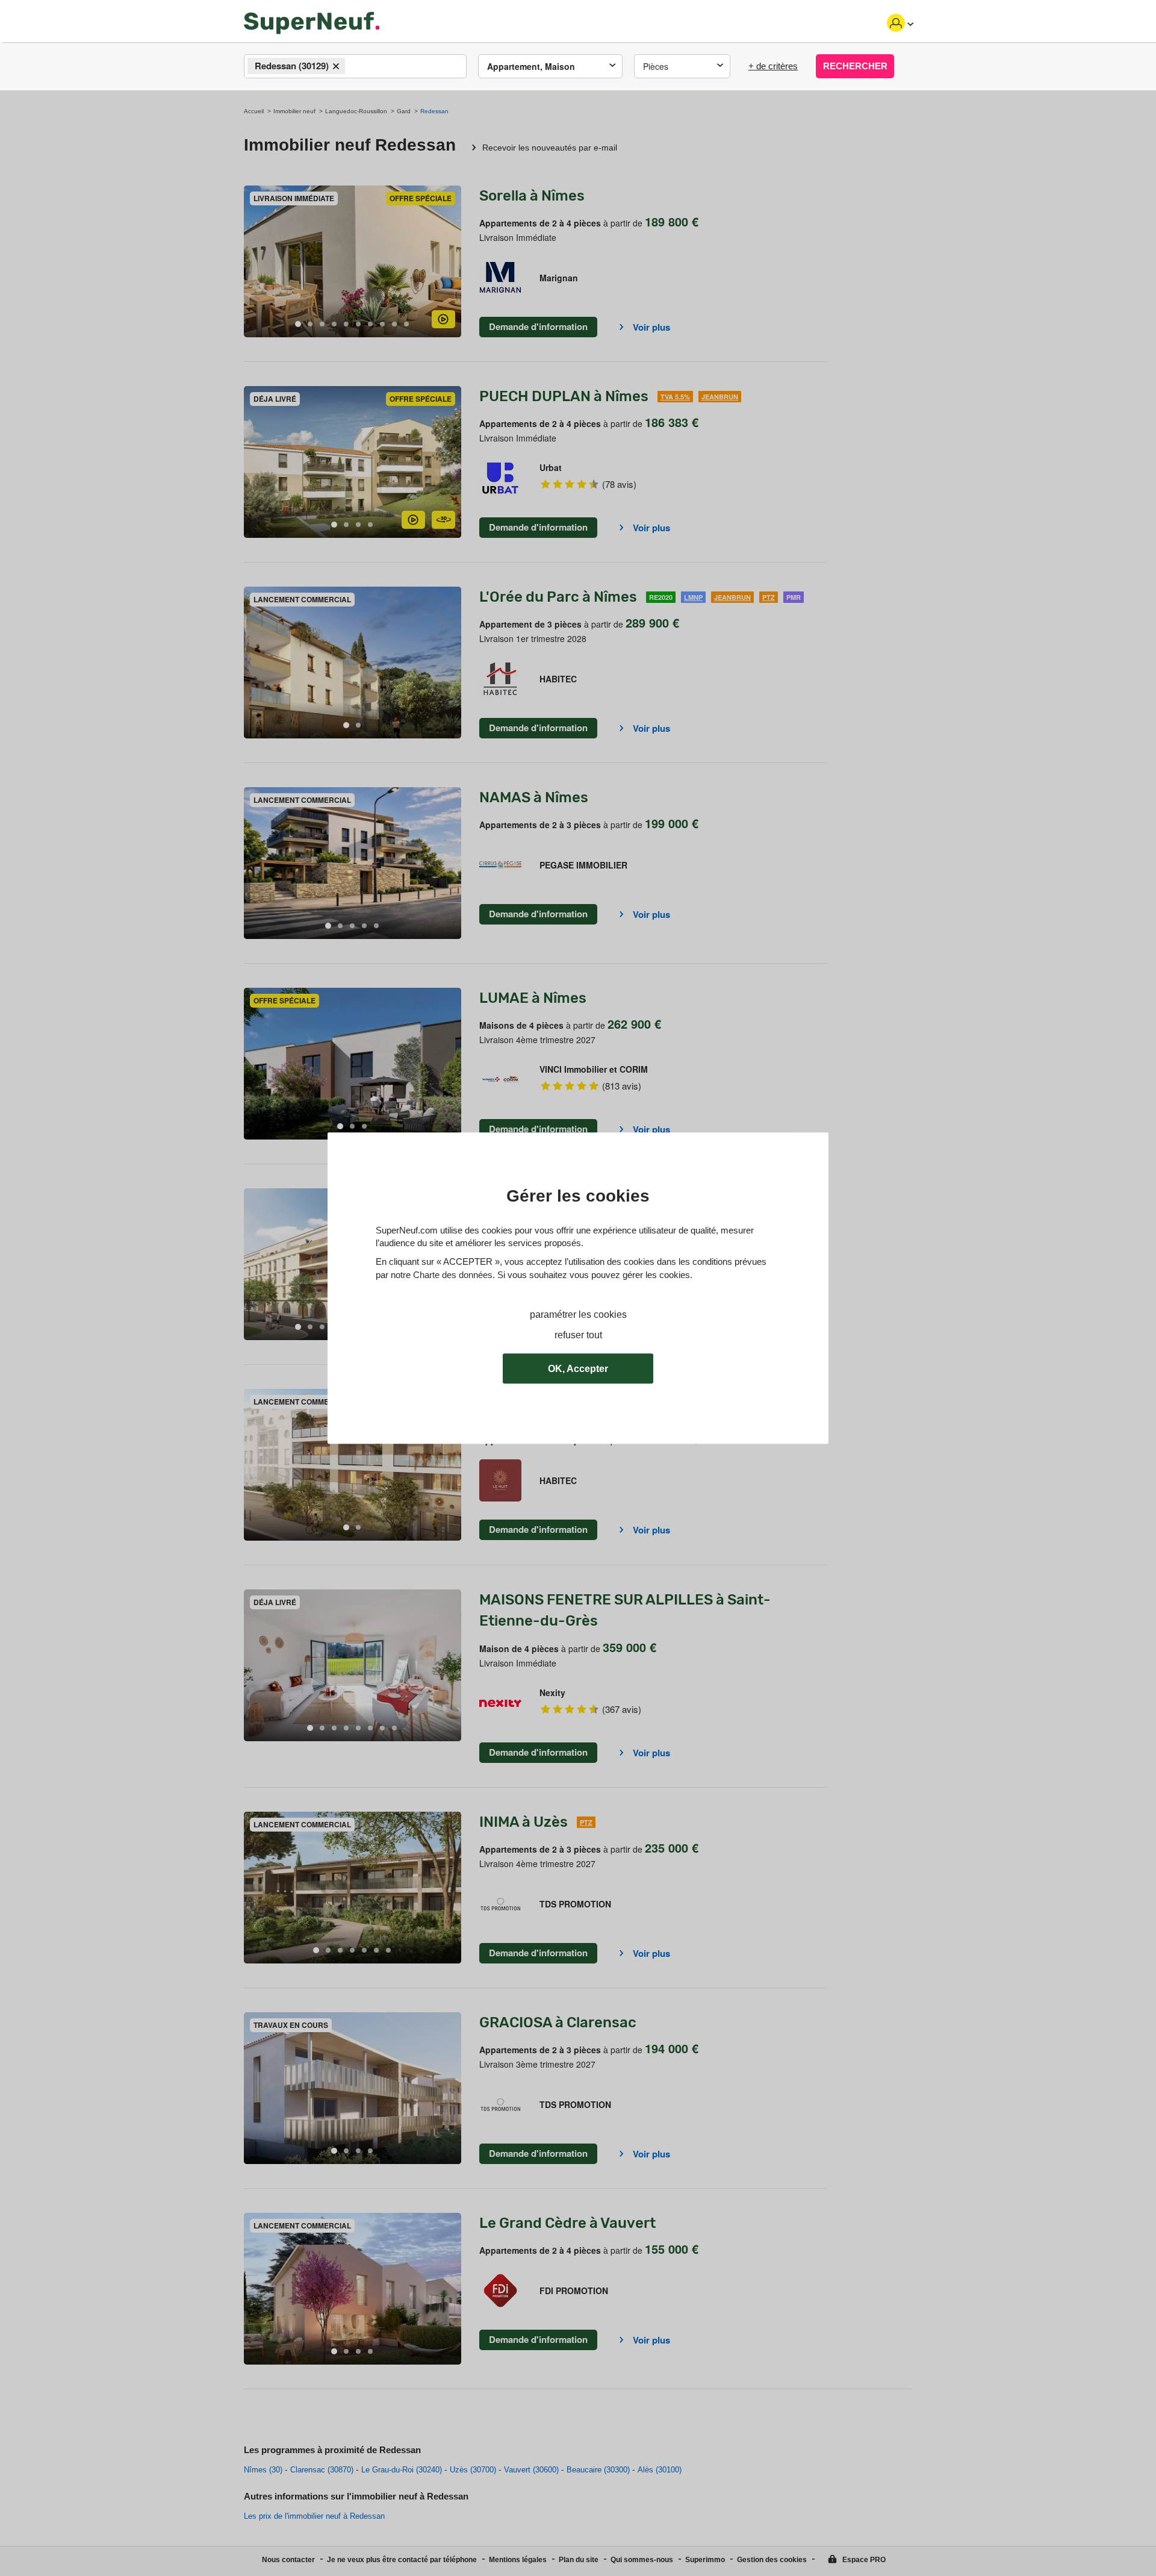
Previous (253, 262)
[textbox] (359, 67)
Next (452, 262)
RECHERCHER (855, 66)
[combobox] (355, 66)
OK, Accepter (578, 1369)
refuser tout (578, 1335)
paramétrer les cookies (578, 1315)
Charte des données (453, 1275)
